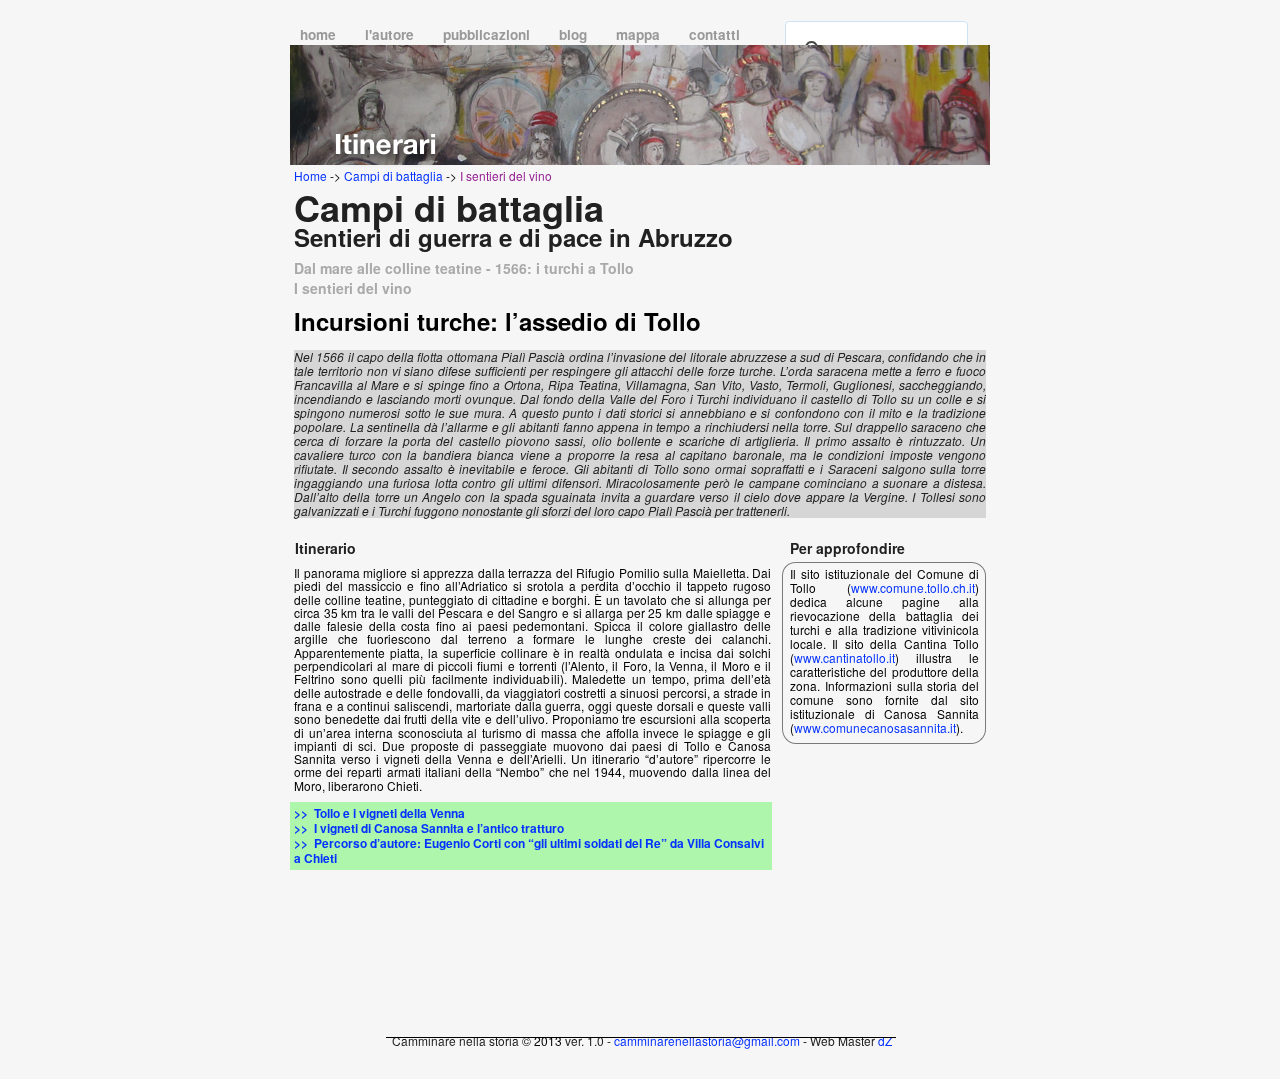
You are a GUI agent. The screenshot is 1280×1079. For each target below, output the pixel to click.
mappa (640, 34)
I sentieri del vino (506, 175)
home (320, 34)
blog (575, 34)
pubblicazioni (488, 34)
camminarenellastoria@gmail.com (707, 1040)
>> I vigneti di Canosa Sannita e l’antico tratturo (429, 828)
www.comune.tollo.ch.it (913, 587)
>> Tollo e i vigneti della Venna (379, 813)
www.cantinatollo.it (844, 657)
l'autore (391, 34)
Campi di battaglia (393, 175)
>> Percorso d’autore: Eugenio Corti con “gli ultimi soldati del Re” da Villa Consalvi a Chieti (529, 850)
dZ (885, 1040)
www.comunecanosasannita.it (875, 727)
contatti (714, 34)
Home (310, 175)
